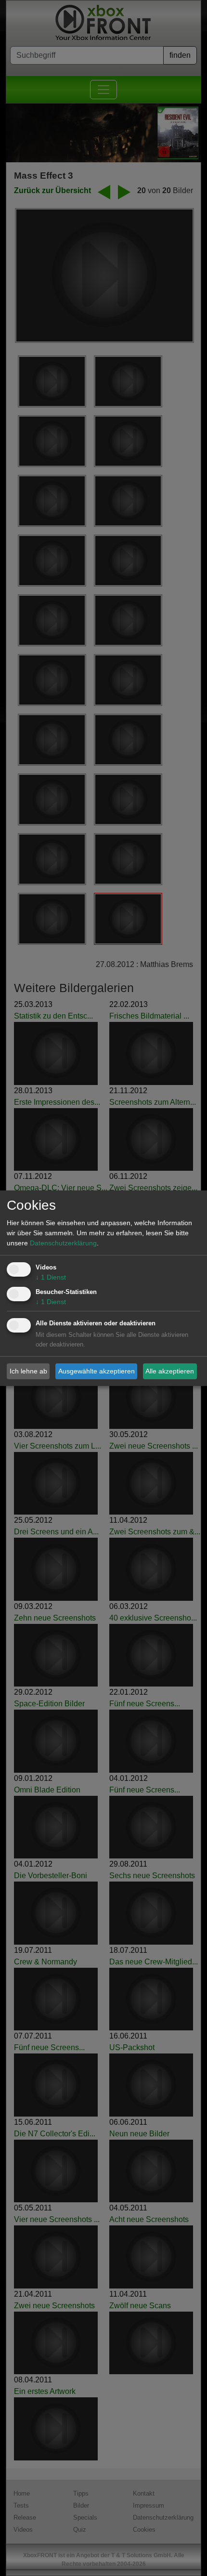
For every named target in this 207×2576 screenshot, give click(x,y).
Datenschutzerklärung (63, 1243)
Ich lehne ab (28, 1371)
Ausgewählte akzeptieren (97, 1371)
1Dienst (51, 1277)
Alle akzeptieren (170, 1371)
